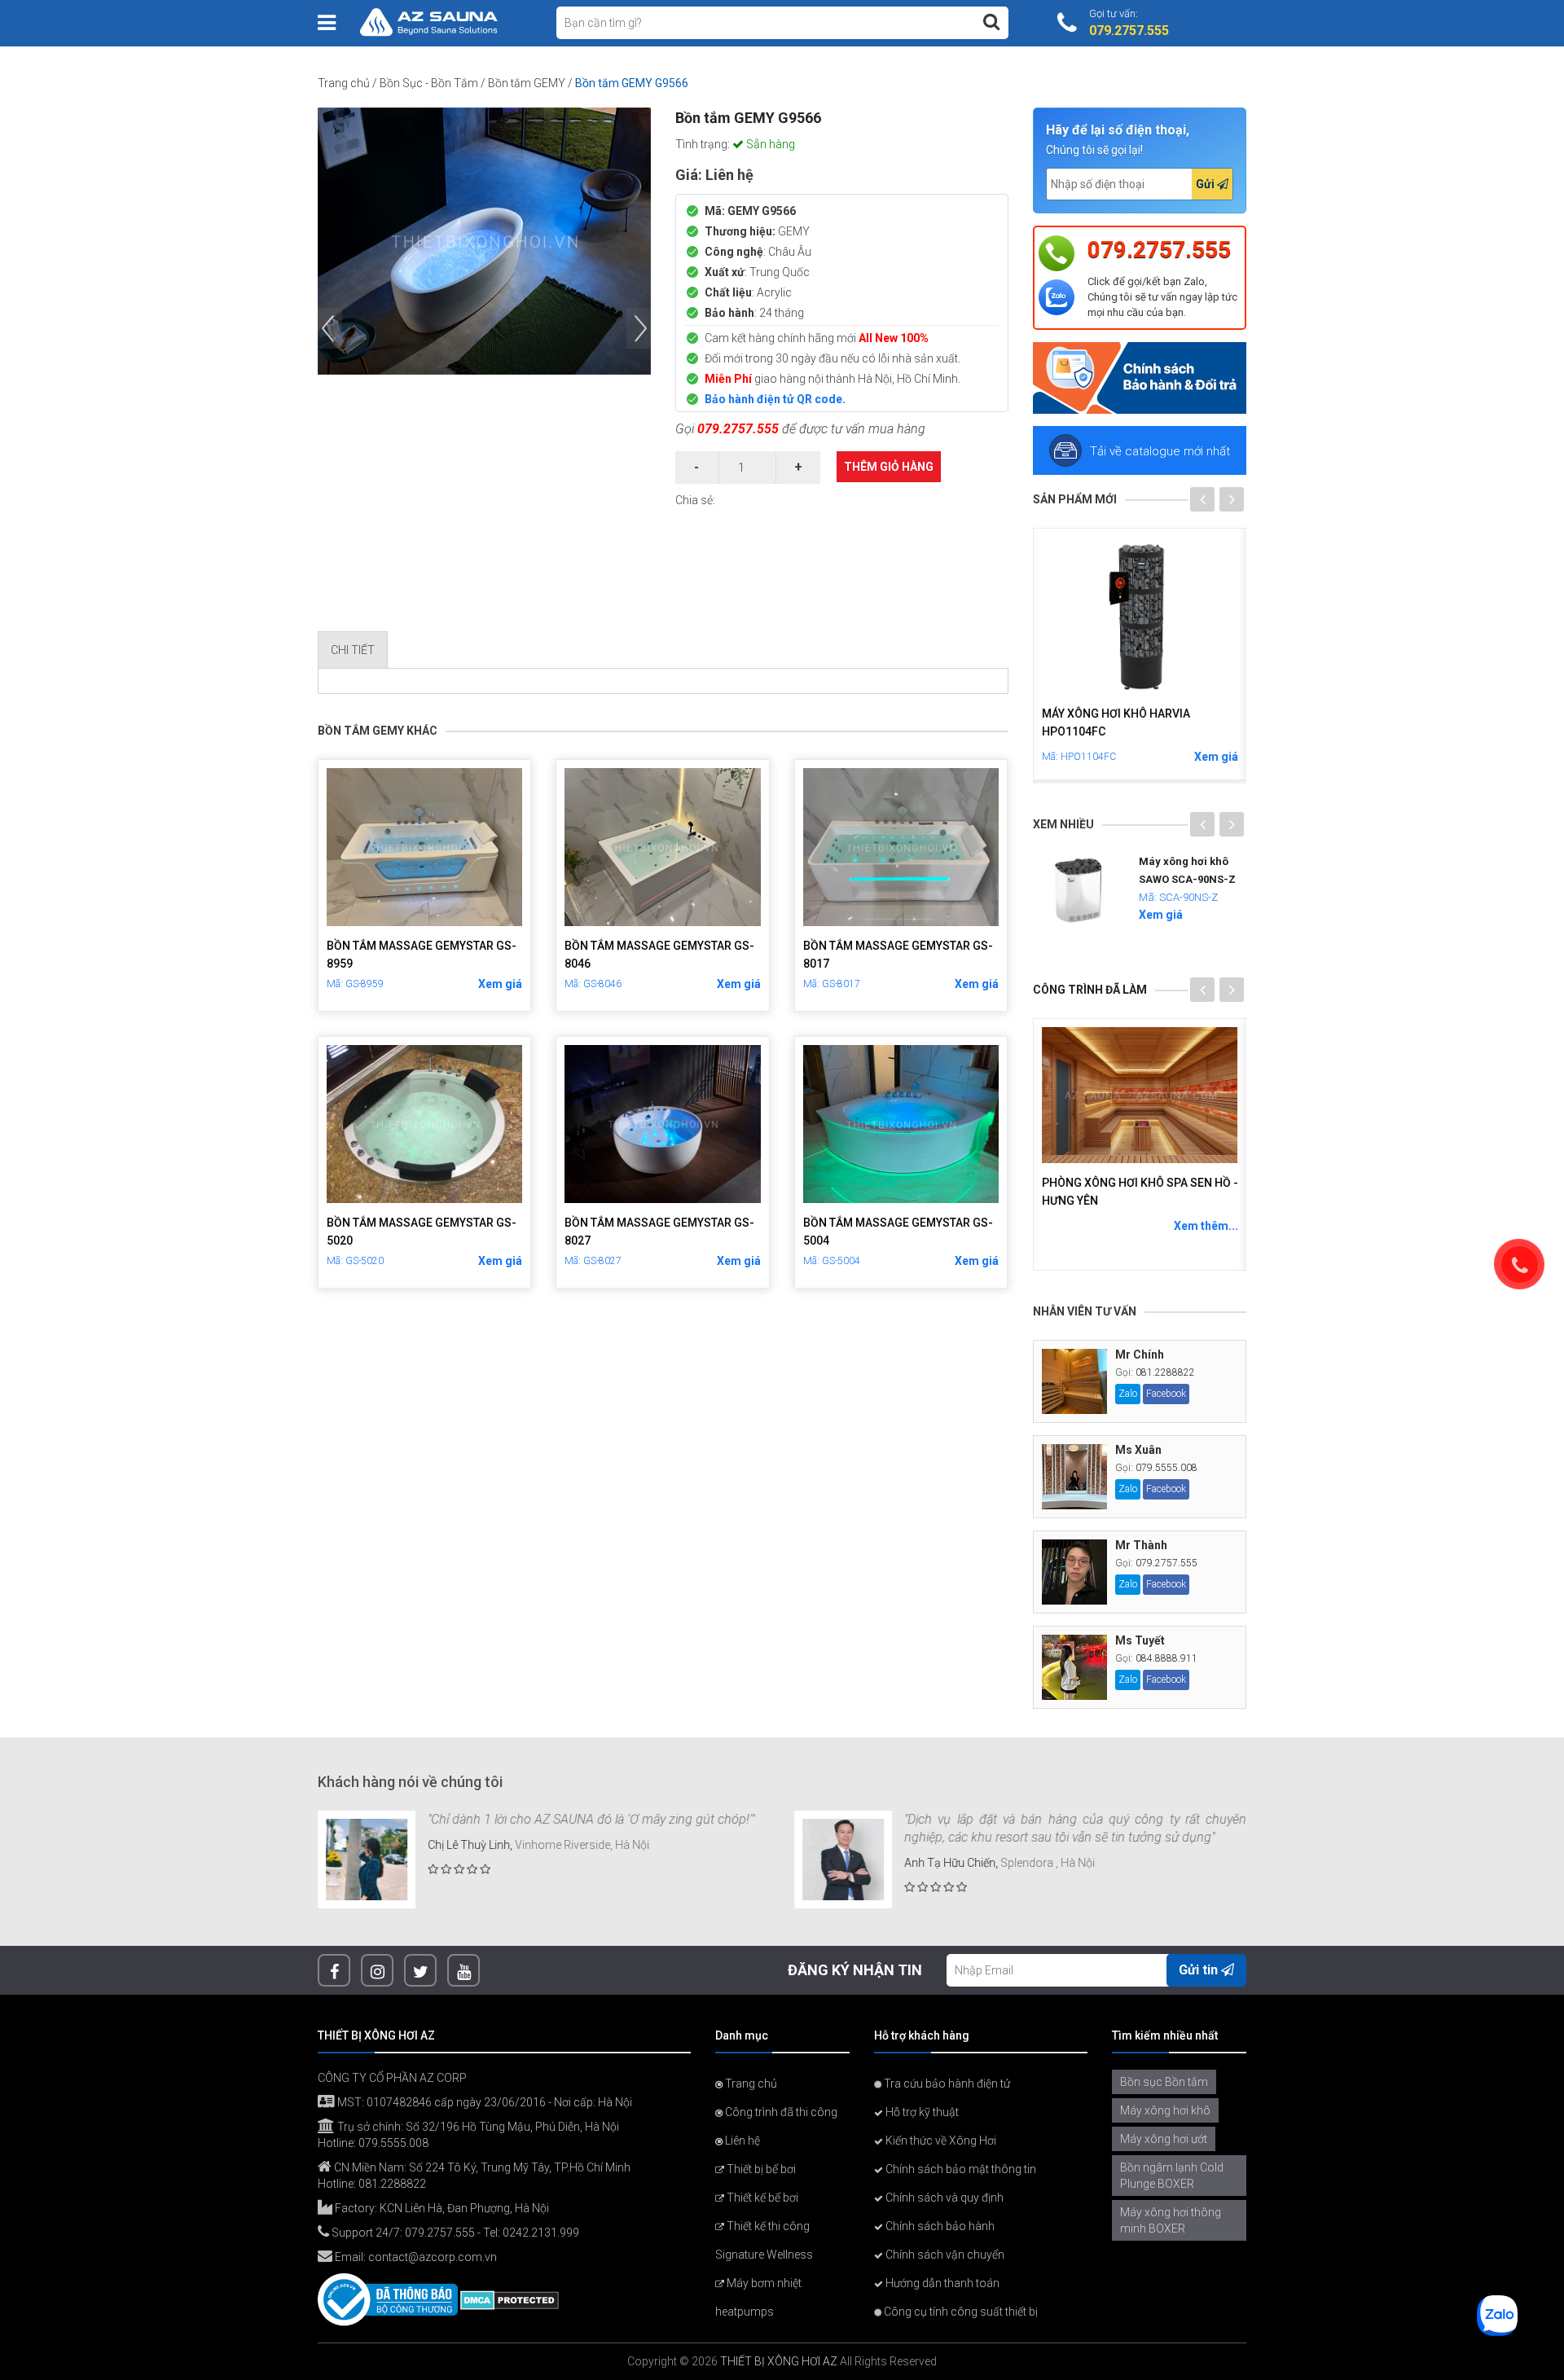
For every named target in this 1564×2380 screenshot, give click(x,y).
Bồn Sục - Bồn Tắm (429, 83)
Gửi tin (1200, 1970)
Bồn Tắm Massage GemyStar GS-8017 (898, 955)
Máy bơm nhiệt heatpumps (758, 2297)
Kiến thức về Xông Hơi (940, 2141)
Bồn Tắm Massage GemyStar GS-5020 (422, 1232)
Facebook (1166, 1394)
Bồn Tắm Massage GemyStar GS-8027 (659, 1232)
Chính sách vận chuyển (944, 2255)
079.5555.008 (1166, 1468)
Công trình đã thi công (780, 2112)
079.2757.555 (738, 429)
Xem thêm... (1206, 1226)
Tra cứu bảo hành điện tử (946, 2084)
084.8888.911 (1166, 1658)
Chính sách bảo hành (939, 2226)
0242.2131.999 (541, 2233)
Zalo (1128, 1394)
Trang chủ (344, 83)
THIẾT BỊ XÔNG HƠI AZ (779, 2361)
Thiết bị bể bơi (760, 2169)
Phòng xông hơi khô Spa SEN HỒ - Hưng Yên (1140, 1192)
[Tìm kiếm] (991, 22)
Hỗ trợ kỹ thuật (921, 2112)
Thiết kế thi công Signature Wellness (764, 2240)
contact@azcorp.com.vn (433, 2257)
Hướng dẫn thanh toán (941, 2283)
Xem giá (500, 984)
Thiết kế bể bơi (761, 2198)
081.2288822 (1165, 1372)
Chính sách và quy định (943, 2198)
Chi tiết (353, 650)
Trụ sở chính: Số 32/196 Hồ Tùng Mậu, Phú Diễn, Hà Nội (477, 2127)
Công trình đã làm (1090, 990)
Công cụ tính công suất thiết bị (960, 2312)
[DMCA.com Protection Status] (510, 2299)
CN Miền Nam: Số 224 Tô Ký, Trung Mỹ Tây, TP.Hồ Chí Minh (481, 2167)
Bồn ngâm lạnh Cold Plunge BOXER (1172, 2176)
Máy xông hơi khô (1165, 2110)
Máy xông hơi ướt (1164, 2139)
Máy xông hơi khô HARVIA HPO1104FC (1116, 722)
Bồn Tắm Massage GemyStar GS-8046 (659, 955)
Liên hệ (741, 2141)
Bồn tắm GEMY (527, 83)
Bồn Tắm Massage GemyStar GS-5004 (898, 1232)
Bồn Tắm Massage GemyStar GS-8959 (422, 955)
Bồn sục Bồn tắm (1164, 2082)
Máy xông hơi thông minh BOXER (1171, 2220)
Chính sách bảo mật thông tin (960, 2169)
